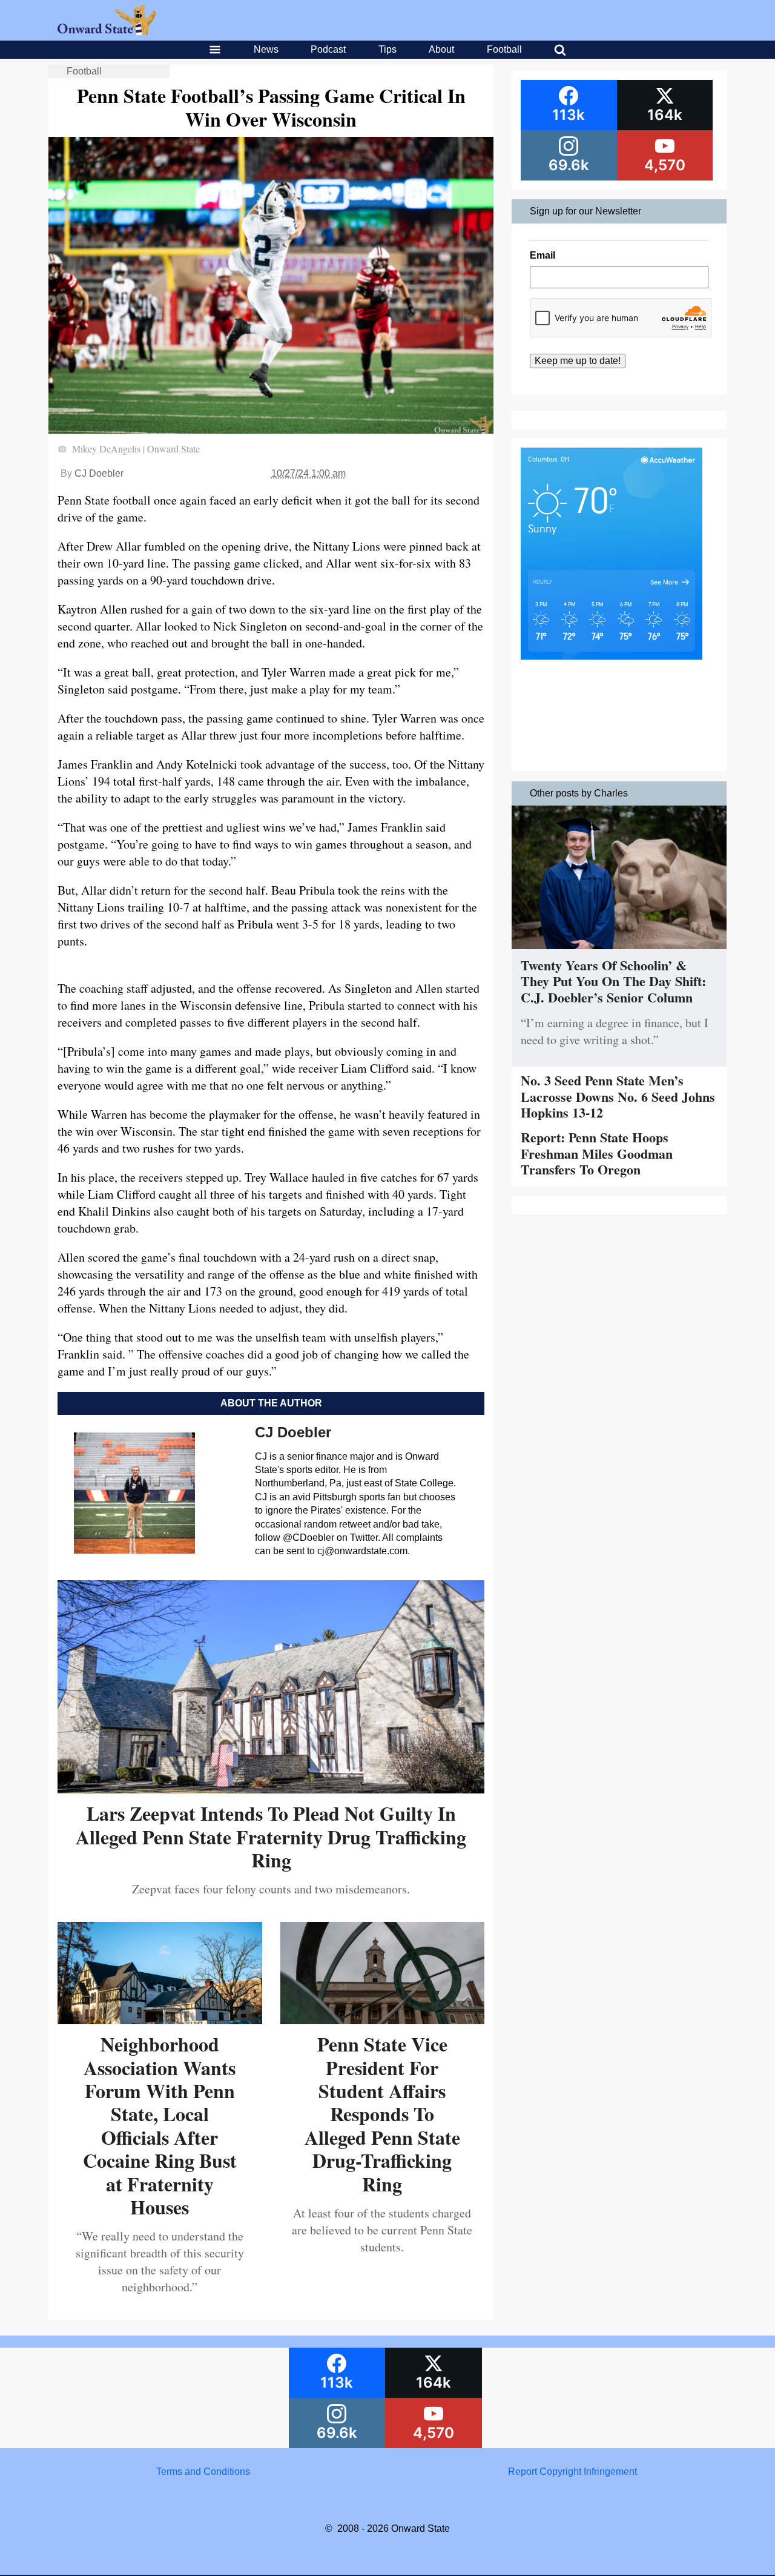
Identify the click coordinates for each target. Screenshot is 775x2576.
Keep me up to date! (578, 361)
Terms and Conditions (203, 2472)
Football (504, 49)
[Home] (107, 32)
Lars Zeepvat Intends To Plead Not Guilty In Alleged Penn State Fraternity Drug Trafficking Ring (271, 1836)
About (441, 49)
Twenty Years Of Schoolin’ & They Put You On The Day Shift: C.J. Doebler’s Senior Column (613, 981)
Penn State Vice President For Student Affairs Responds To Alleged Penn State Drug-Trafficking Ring (382, 2114)
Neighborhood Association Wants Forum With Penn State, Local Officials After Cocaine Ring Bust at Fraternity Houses (160, 2125)
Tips (387, 49)
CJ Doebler (99, 473)
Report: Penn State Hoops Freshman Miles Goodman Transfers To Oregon (597, 1153)
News (266, 49)
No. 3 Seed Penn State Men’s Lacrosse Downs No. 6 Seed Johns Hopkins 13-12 (618, 1096)
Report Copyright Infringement (572, 2472)
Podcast (328, 49)
